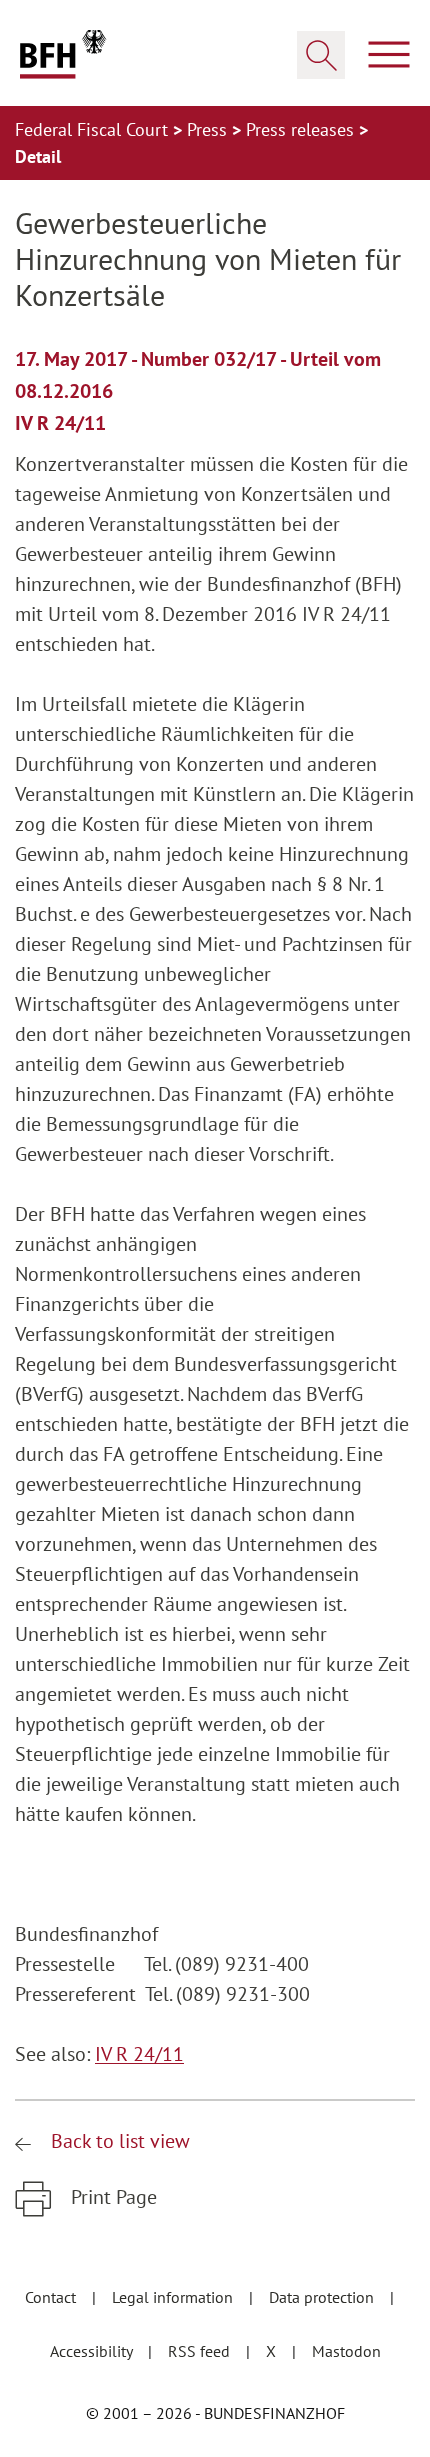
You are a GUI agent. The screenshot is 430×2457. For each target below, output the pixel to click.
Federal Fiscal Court (94, 129)
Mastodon (346, 2351)
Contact (52, 2297)
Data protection (323, 2297)
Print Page (111, 2197)
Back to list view (118, 2141)
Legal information (174, 2297)
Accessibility (93, 2351)
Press (209, 129)
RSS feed (201, 2351)
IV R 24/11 (139, 2054)
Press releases (302, 129)
